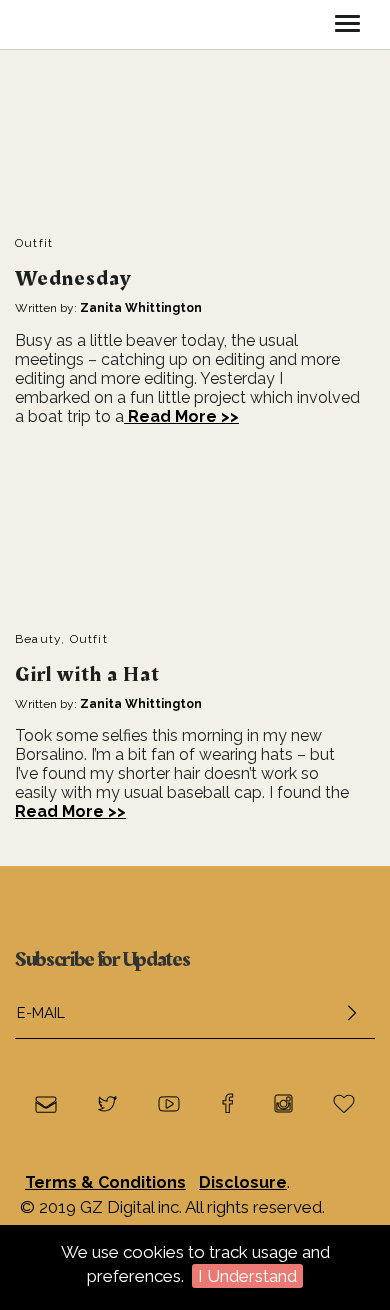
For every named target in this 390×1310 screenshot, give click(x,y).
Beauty (38, 639)
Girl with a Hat (87, 674)
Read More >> (181, 416)
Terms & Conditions (105, 1182)
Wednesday (73, 278)
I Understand (247, 1276)
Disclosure (243, 1182)
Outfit (34, 243)
